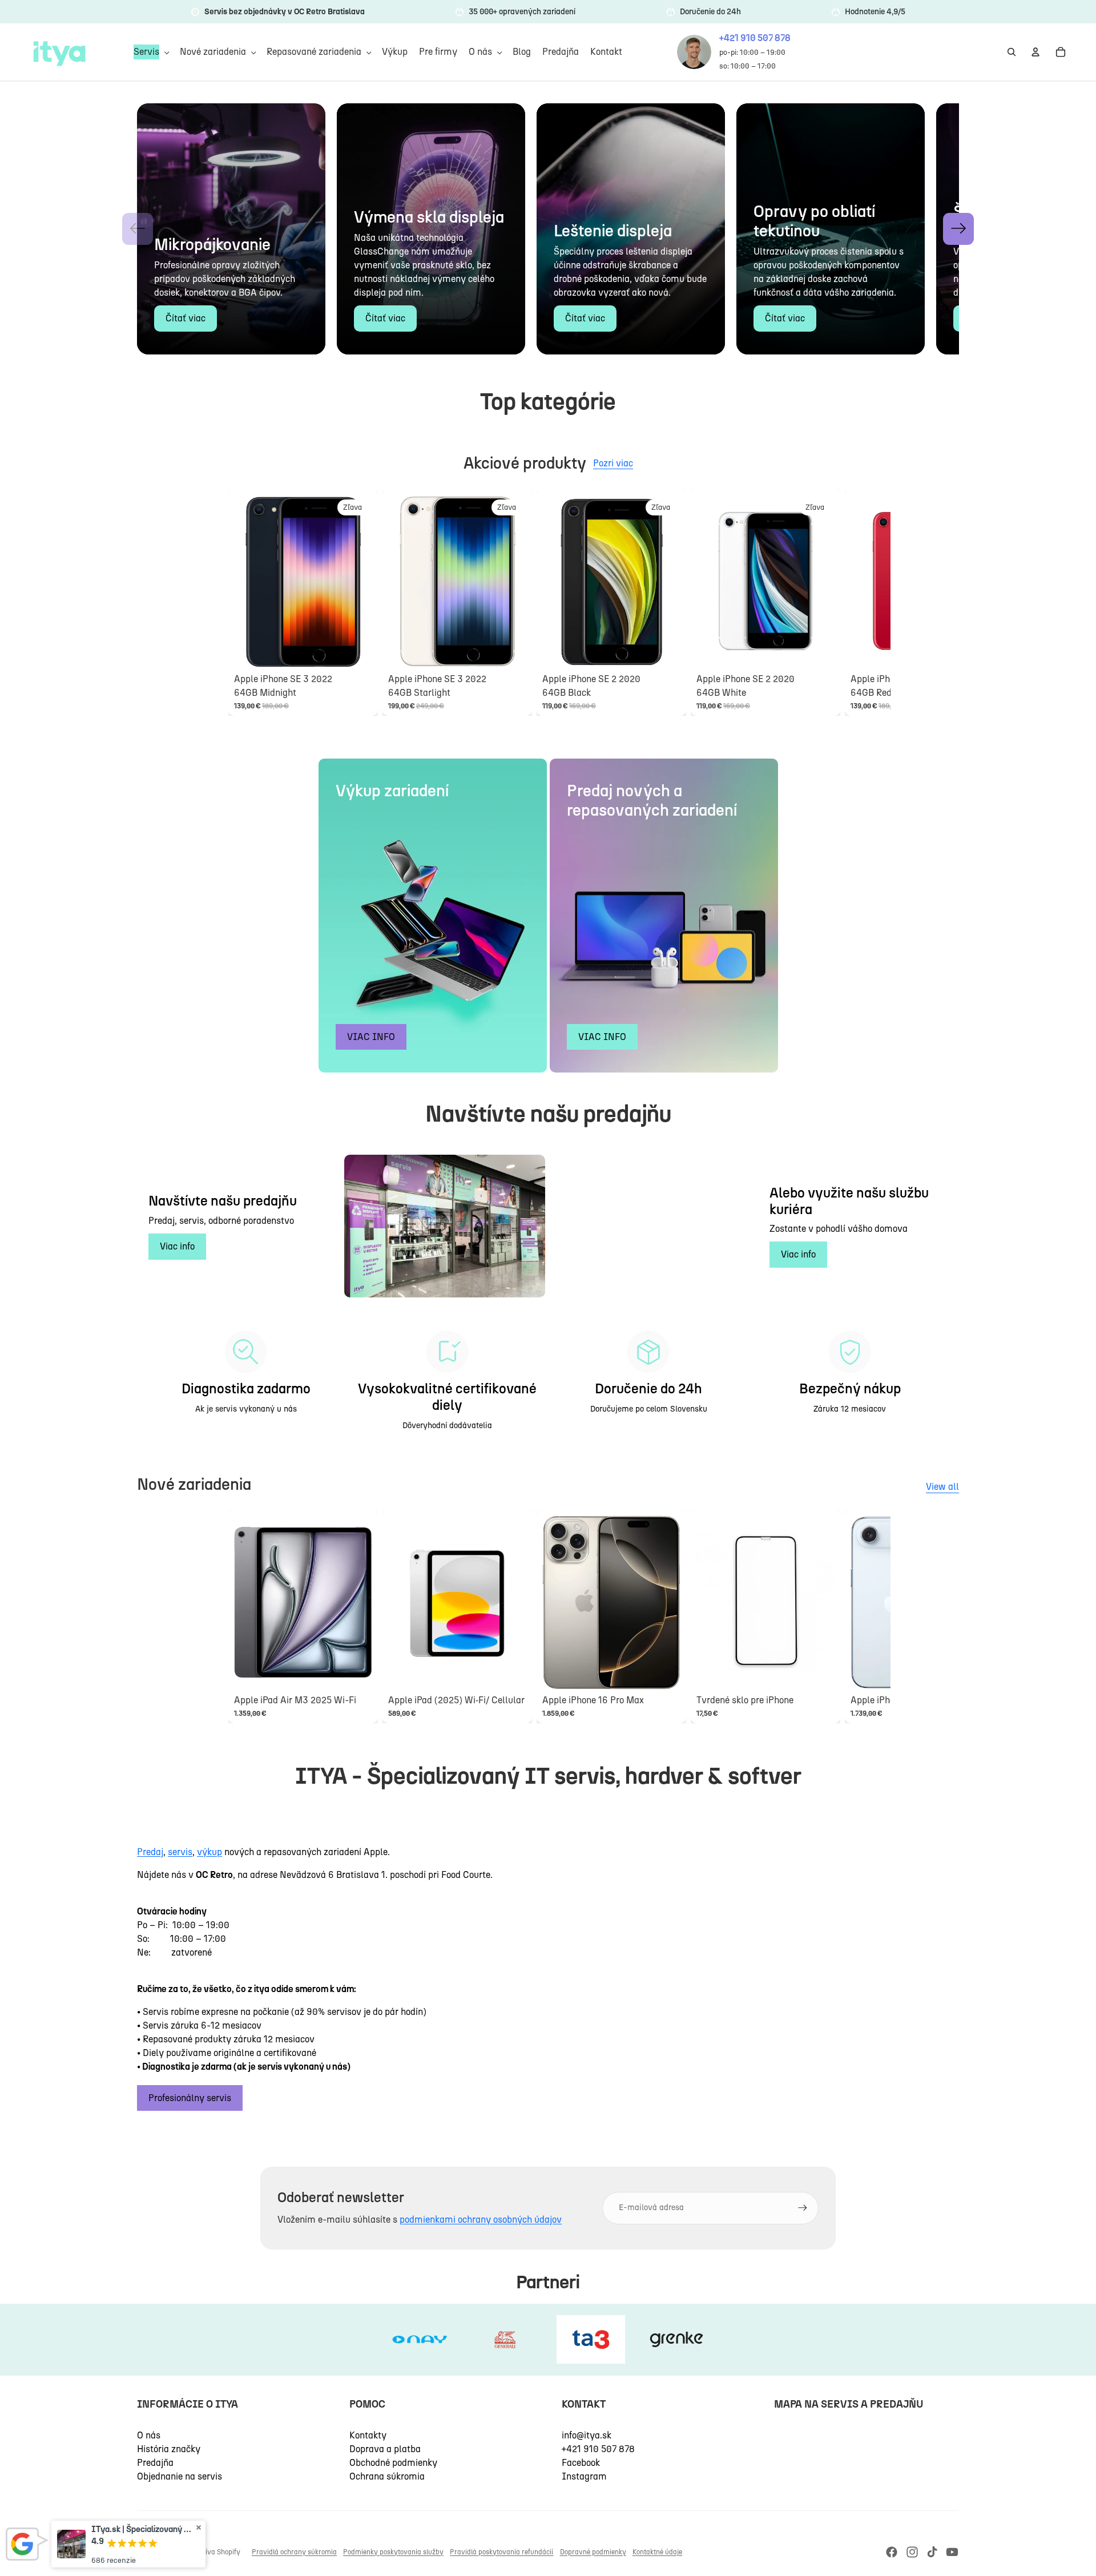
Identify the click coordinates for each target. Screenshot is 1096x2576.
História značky (169, 2449)
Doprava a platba (385, 2449)
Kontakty (368, 2435)
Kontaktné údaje (657, 2552)
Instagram (584, 2476)
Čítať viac (186, 318)
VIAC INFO (371, 1037)
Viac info (177, 1246)
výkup (209, 1852)
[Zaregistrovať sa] (803, 2208)
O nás (149, 2435)
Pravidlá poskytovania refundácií (501, 2552)
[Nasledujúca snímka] (857, 602)
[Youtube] (952, 2552)
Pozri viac (613, 463)
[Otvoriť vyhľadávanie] (1012, 52)
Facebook (581, 2463)
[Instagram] (912, 2552)
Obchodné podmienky (393, 2463)
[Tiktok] (932, 2552)
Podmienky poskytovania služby (393, 2552)
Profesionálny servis (190, 2098)
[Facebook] (892, 2552)
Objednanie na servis (180, 2476)
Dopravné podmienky (593, 2552)
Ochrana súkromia (387, 2476)
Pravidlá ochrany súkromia (294, 2552)
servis (180, 1852)
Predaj (150, 1852)
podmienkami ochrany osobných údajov (481, 2220)
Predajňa (155, 2463)
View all (942, 1487)
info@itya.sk (587, 2435)
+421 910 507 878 (598, 2449)
